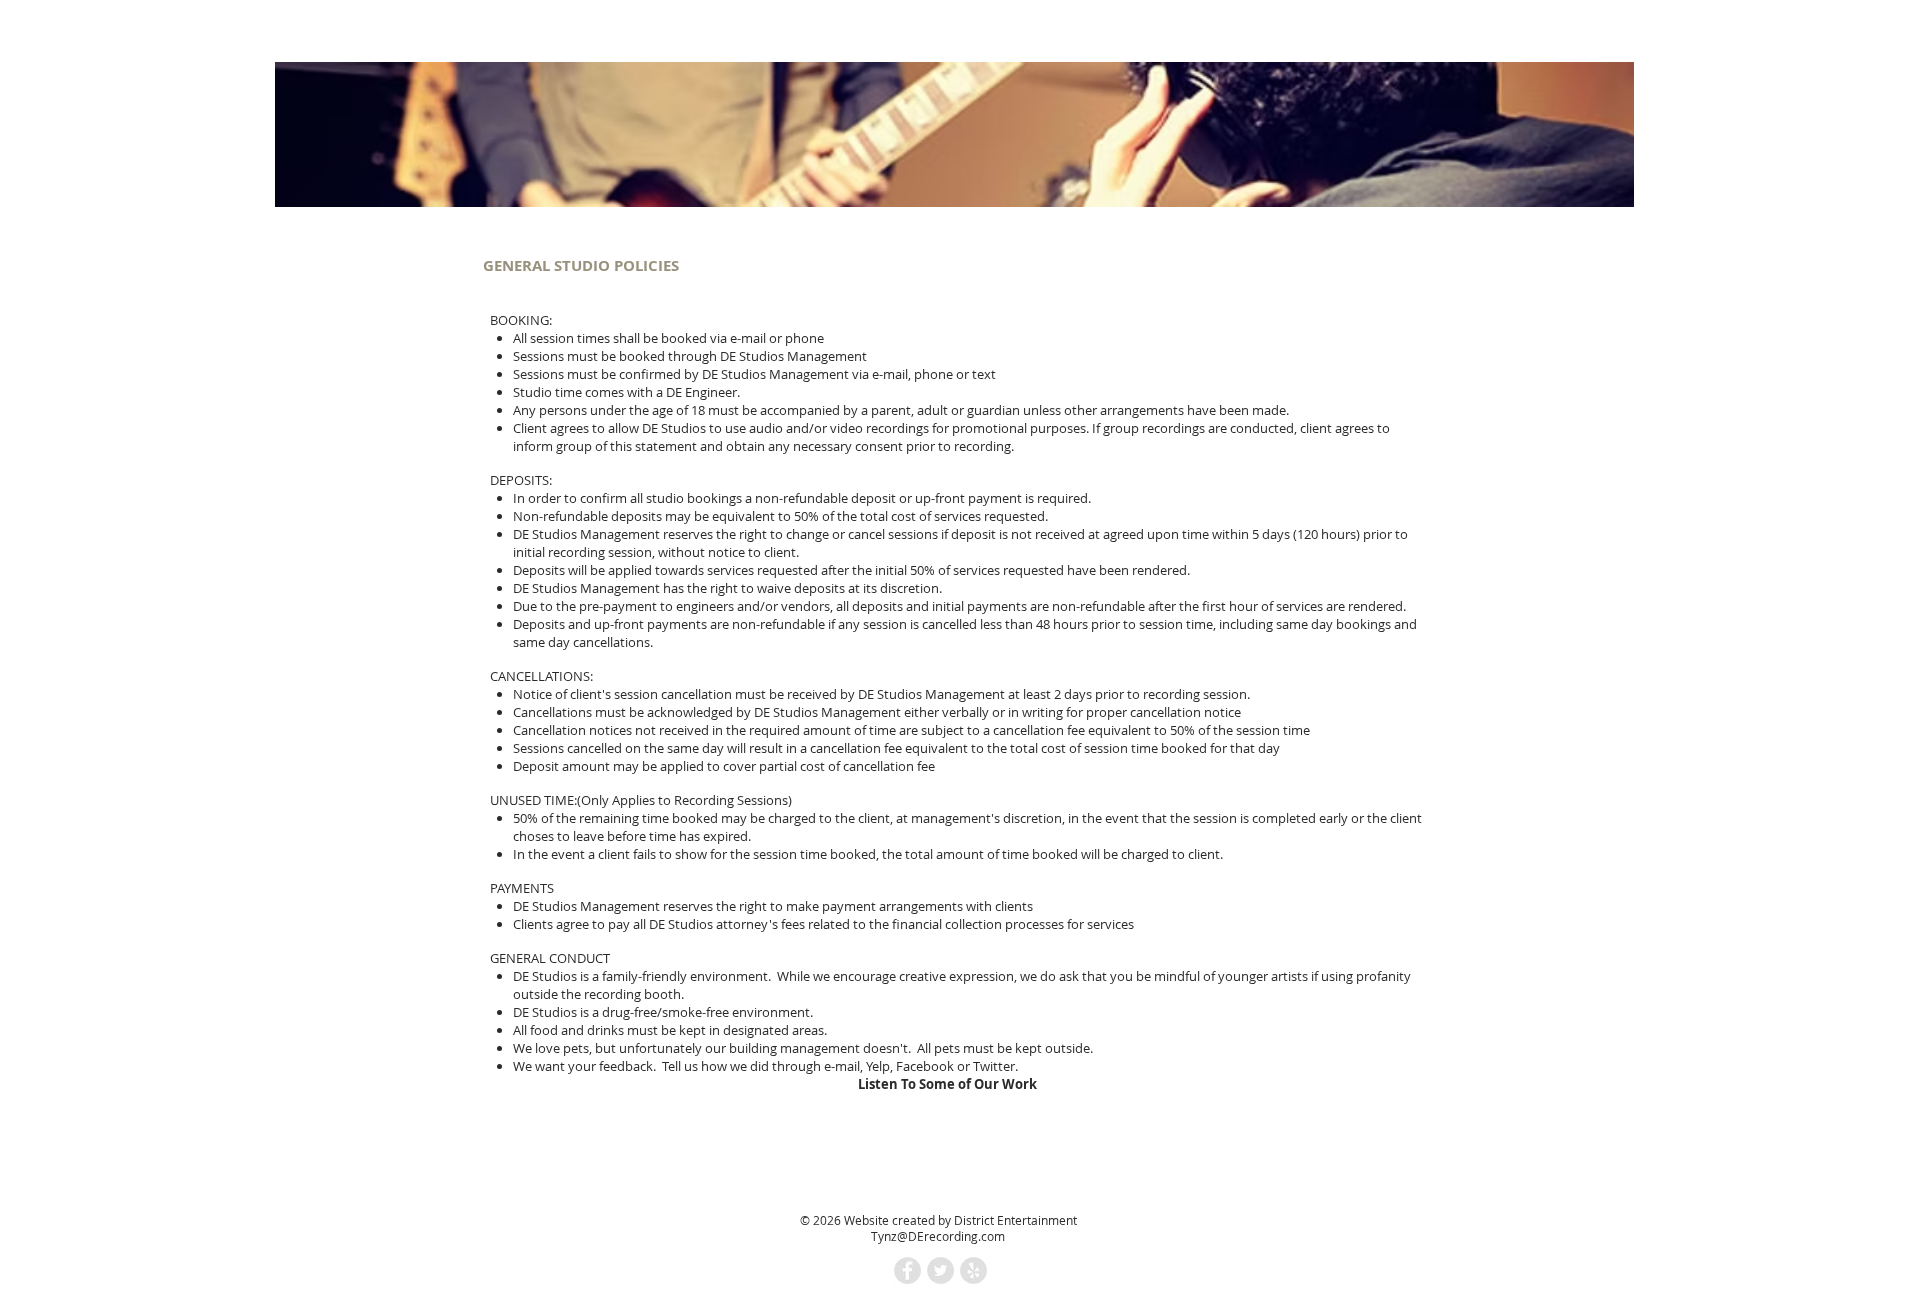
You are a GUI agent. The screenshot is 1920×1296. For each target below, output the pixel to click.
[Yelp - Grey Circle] (973, 1270)
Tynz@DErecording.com (938, 1236)
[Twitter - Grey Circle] (940, 1270)
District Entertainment (1015, 1220)
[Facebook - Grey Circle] (907, 1270)
